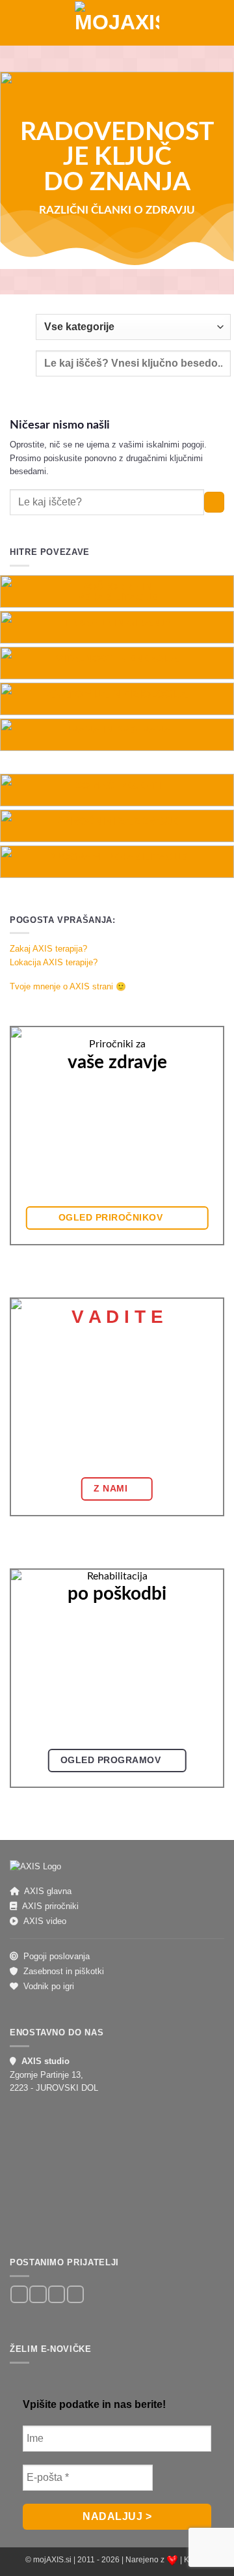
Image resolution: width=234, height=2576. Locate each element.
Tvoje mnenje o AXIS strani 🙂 (68, 986)
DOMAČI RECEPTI (117, 786)
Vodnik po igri (49, 1986)
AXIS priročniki (50, 1906)
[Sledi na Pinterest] (57, 2294)
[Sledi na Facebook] (19, 2294)
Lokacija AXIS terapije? (54, 962)
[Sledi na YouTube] (75, 2294)
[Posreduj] (214, 502)
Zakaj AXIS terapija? (48, 949)
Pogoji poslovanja (57, 1956)
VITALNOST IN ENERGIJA (117, 658)
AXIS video (45, 1921)
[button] (15, 22)
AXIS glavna (48, 1891)
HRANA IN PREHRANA (117, 730)
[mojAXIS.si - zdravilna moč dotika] (117, 23)
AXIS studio (45, 2061)
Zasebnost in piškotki (64, 1971)
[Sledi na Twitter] (38, 2294)
